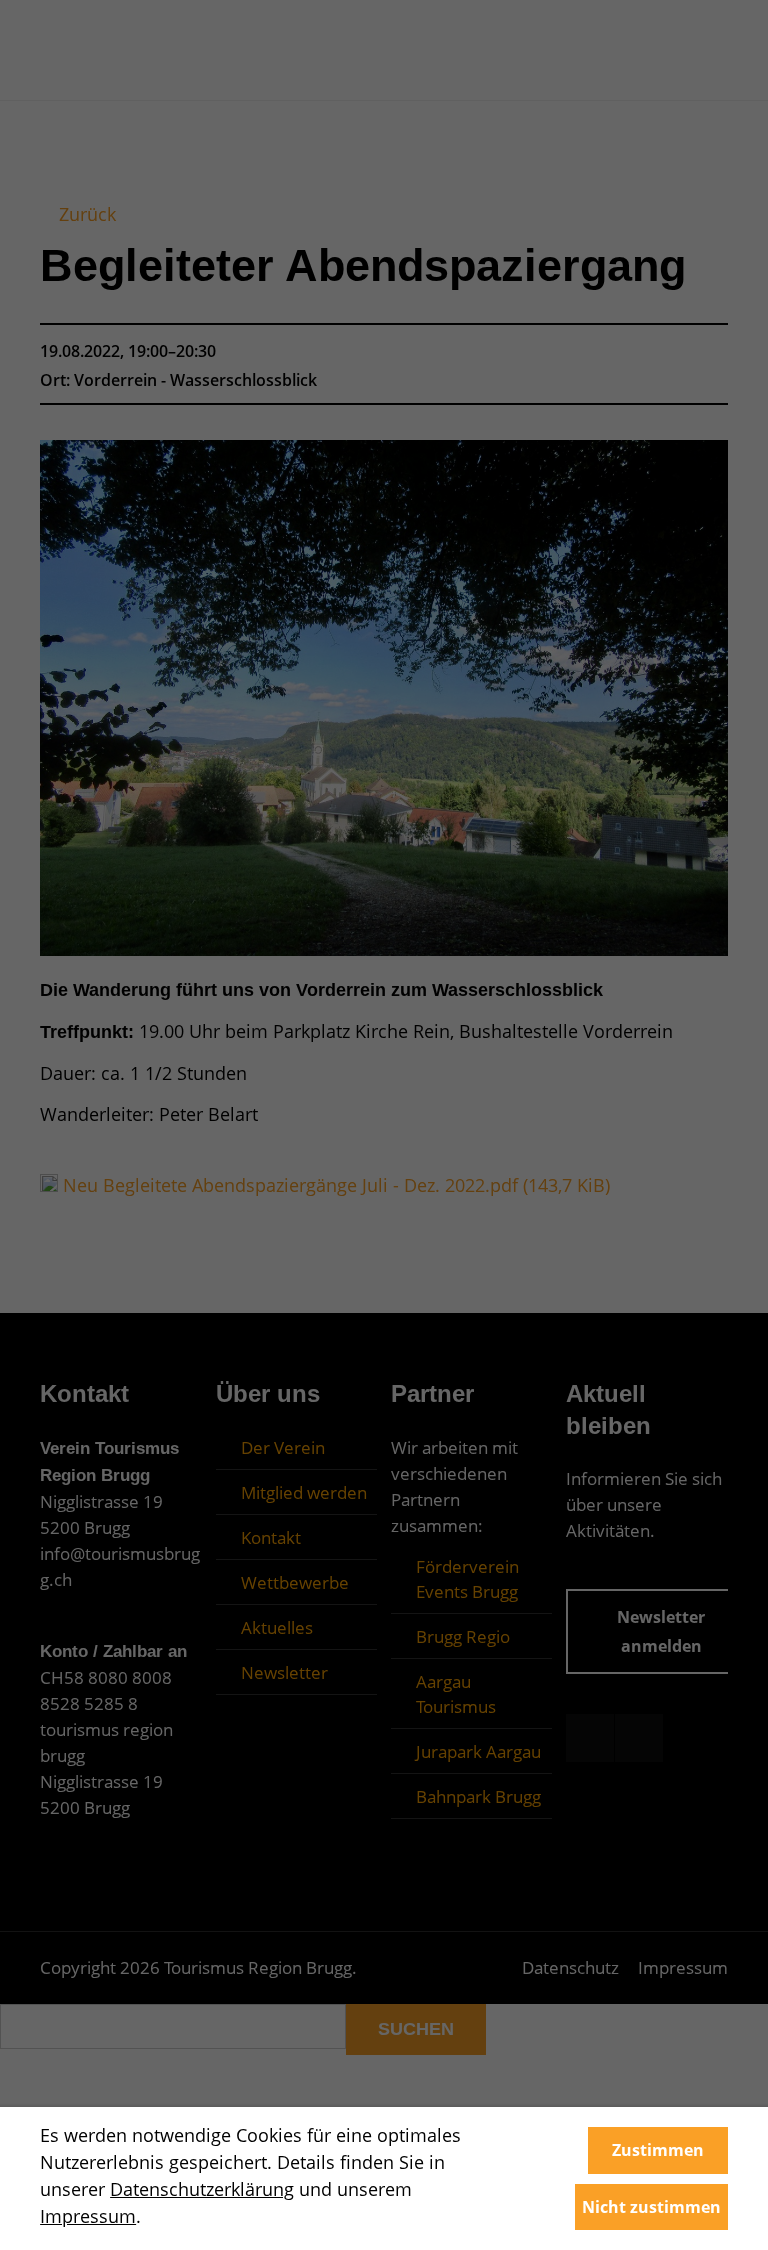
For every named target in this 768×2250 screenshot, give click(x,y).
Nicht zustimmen (651, 2207)
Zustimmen (658, 2150)
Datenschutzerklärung (202, 2189)
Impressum (88, 2216)
